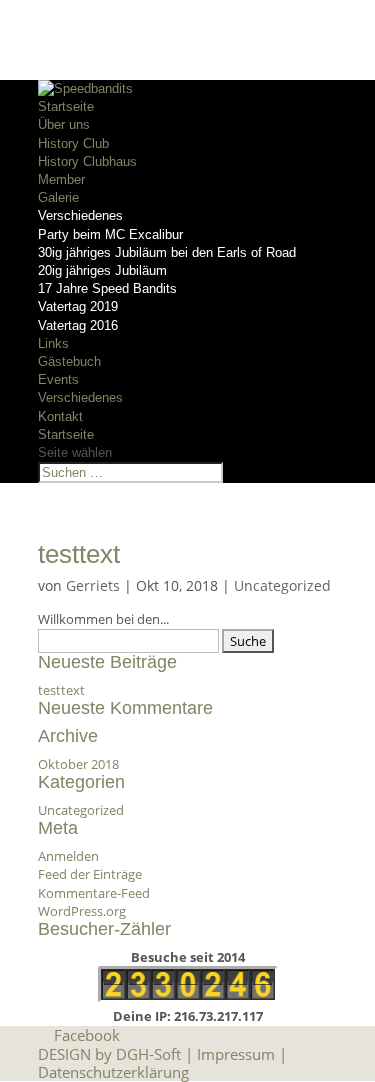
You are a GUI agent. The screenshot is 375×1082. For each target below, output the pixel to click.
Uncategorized (282, 585)
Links (53, 343)
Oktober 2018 (78, 764)
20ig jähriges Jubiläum (102, 270)
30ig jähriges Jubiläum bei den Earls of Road (167, 252)
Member (61, 179)
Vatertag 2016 (78, 325)
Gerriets (93, 585)
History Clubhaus (87, 161)
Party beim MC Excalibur (110, 234)
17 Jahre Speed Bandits (107, 288)
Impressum (236, 1054)
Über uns (64, 124)
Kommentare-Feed (94, 893)
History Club (73, 143)
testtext (79, 554)
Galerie (58, 197)
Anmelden (68, 856)
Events (58, 379)
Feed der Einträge (90, 874)
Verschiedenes (80, 215)
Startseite (66, 106)
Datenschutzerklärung (113, 1072)
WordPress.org (82, 911)
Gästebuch (69, 361)
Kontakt (60, 416)
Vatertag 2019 (78, 306)
